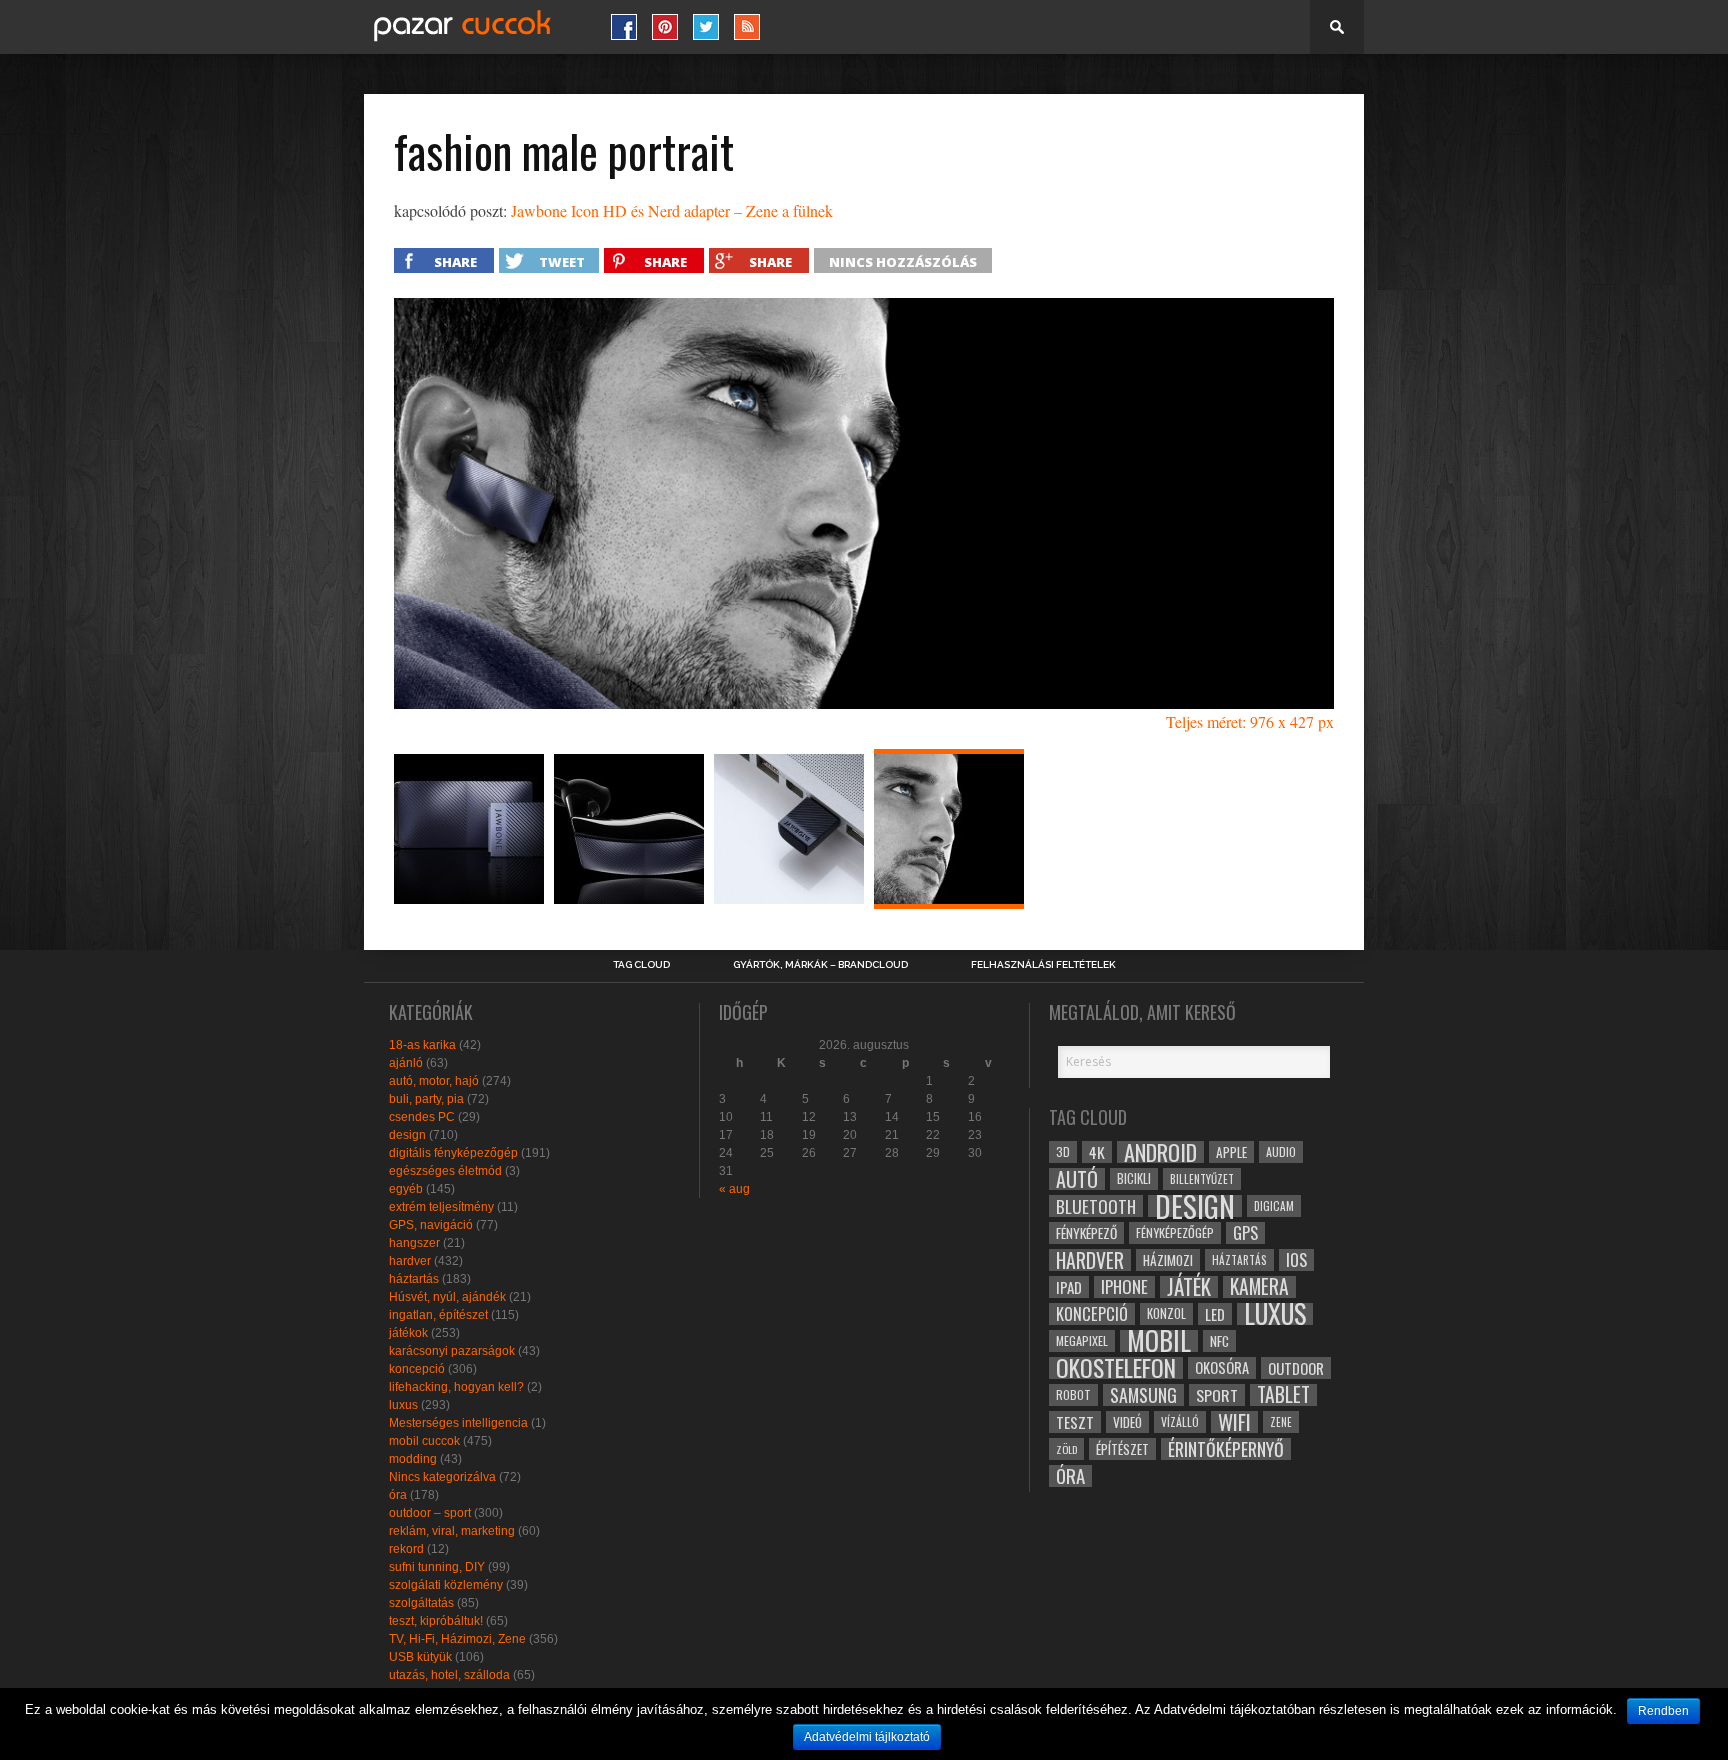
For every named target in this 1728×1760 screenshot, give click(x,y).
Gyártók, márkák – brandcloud (820, 965)
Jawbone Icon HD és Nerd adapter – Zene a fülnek (672, 210)
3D (1063, 1151)
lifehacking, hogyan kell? (456, 1387)
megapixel (1082, 1340)
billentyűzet (1202, 1178)
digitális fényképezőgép (453, 1153)
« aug (734, 1189)
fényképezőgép (1175, 1232)
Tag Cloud (641, 965)
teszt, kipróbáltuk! (436, 1621)
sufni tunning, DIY (437, 1567)
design (407, 1135)
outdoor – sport (430, 1513)
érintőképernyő (1226, 1449)
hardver (410, 1261)
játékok (408, 1333)
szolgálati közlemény (446, 1585)
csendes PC (422, 1117)
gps (1245, 1233)
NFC (1219, 1340)
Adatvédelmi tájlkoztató (867, 1737)
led (1215, 1314)
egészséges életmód (445, 1171)
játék (1189, 1287)
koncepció (417, 1369)
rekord (406, 1549)
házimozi (1168, 1260)
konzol (1166, 1313)
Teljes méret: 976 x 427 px (1250, 721)
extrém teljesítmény (441, 1207)
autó (1077, 1179)
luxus (403, 1405)
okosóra (1222, 1367)
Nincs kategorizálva (442, 1477)
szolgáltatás (421, 1603)
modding (413, 1459)
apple (1231, 1152)
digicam (1274, 1205)
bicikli (1134, 1178)
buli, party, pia (426, 1099)
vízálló (1180, 1421)
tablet (1283, 1395)
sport (1217, 1395)
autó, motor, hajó (434, 1081)
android (1160, 1152)
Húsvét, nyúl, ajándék (447, 1297)
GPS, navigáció (431, 1225)
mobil (1159, 1341)
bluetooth (1096, 1206)
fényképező (1086, 1233)
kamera (1259, 1287)
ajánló (406, 1063)
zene (1281, 1422)
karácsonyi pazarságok (452, 1351)
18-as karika (422, 1045)
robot (1073, 1394)
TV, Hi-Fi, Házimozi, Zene (457, 1639)
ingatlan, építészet (438, 1315)
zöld (1066, 1449)
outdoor (1296, 1368)
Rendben (1663, 1711)
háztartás (414, 1279)
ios (1296, 1260)
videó (1127, 1422)
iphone (1124, 1287)
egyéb (406, 1189)
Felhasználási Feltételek (1043, 965)
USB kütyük (420, 1657)
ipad (1069, 1287)
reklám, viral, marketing (452, 1531)
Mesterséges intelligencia (458, 1423)
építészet (1122, 1449)
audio (1281, 1151)
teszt (1075, 1422)
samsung (1143, 1395)
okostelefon (1116, 1368)
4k (1097, 1152)
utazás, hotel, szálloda (449, 1675)
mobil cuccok (424, 1441)
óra (398, 1495)
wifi (1234, 1422)
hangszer (414, 1243)
